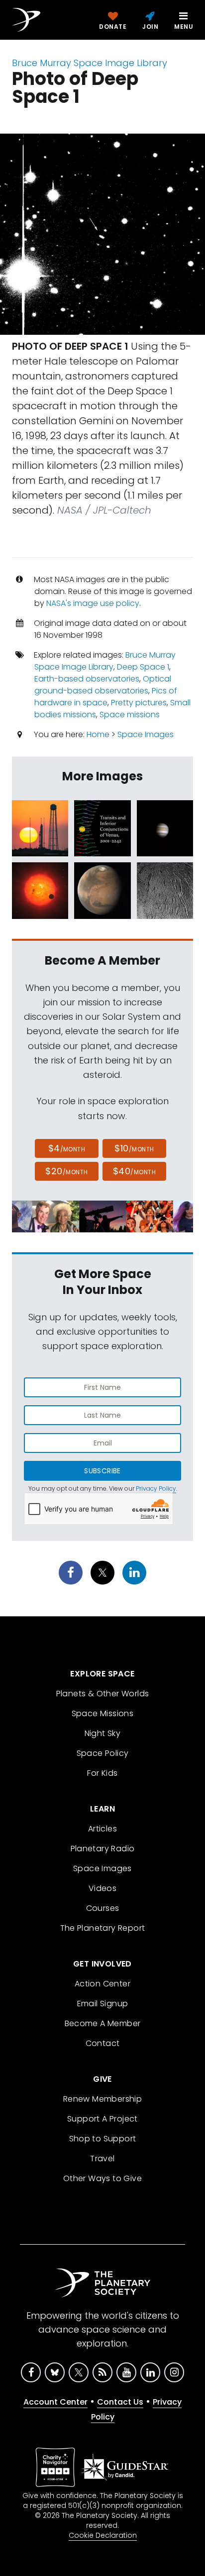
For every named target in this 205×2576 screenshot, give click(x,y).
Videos (102, 1888)
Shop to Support (103, 2139)
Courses (103, 1908)
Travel (102, 2159)
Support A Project (102, 2119)
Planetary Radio (103, 1849)
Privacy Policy (156, 1488)
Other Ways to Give (102, 2178)
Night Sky (103, 1733)
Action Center (102, 1984)
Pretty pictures (139, 703)
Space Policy (103, 1753)
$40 (134, 1171)
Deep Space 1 (143, 667)
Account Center (55, 2402)
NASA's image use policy (93, 603)
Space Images (146, 734)
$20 (66, 1171)
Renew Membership (102, 2099)
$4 (67, 1148)
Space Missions (103, 1713)
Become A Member (103, 2023)
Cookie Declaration (103, 2535)
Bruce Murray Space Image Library (90, 63)
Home (98, 734)
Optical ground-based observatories (103, 685)
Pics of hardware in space (106, 697)
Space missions (130, 715)
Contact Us (120, 2402)
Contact (103, 2043)
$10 (134, 1148)
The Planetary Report (103, 1928)
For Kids (102, 1773)
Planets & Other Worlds (103, 1694)
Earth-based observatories (87, 679)
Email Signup (103, 2004)
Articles (102, 1829)
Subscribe (102, 1471)
